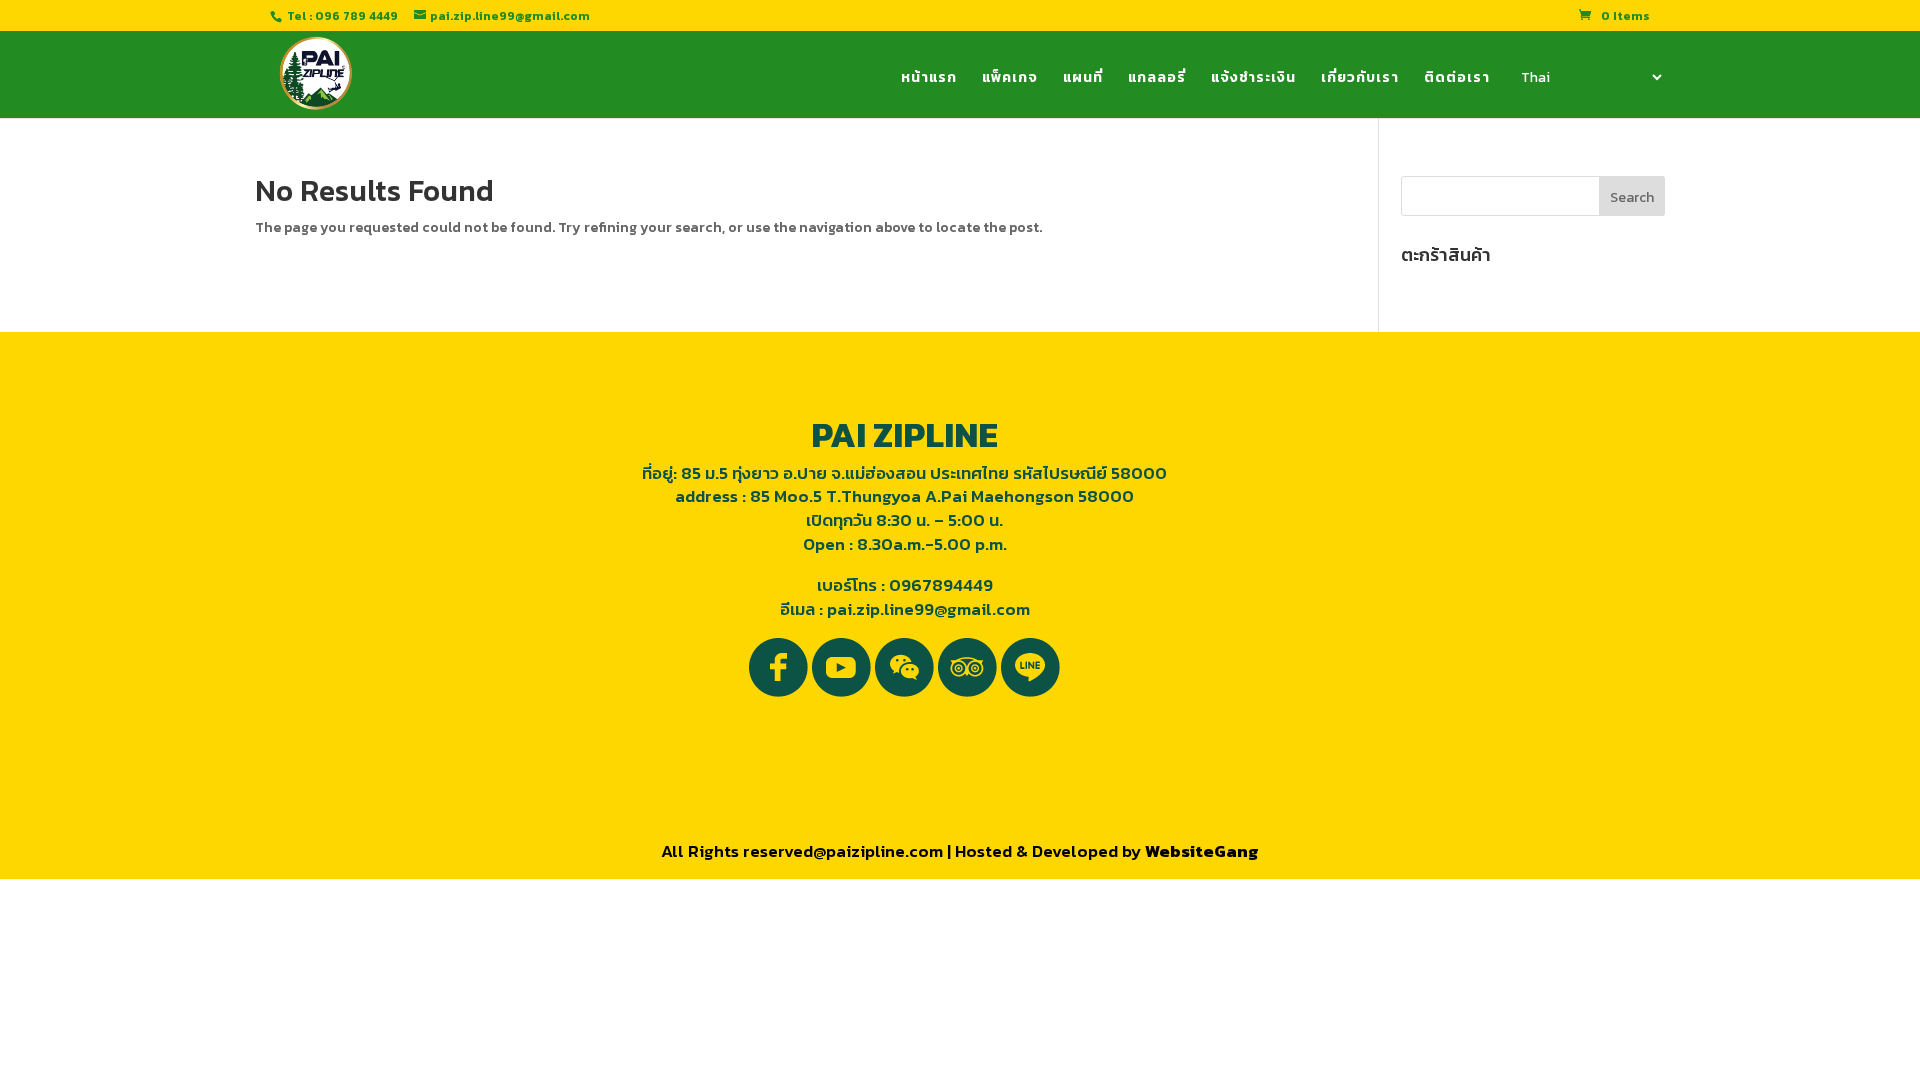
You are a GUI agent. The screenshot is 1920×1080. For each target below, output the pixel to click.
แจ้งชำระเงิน (1253, 79)
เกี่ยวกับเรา (1360, 79)
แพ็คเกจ (1010, 79)
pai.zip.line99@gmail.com (928, 609)
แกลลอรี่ (1157, 79)
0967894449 (941, 585)
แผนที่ (1083, 79)
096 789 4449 (356, 16)
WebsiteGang (1202, 851)
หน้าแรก (929, 79)
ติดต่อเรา (1457, 79)
